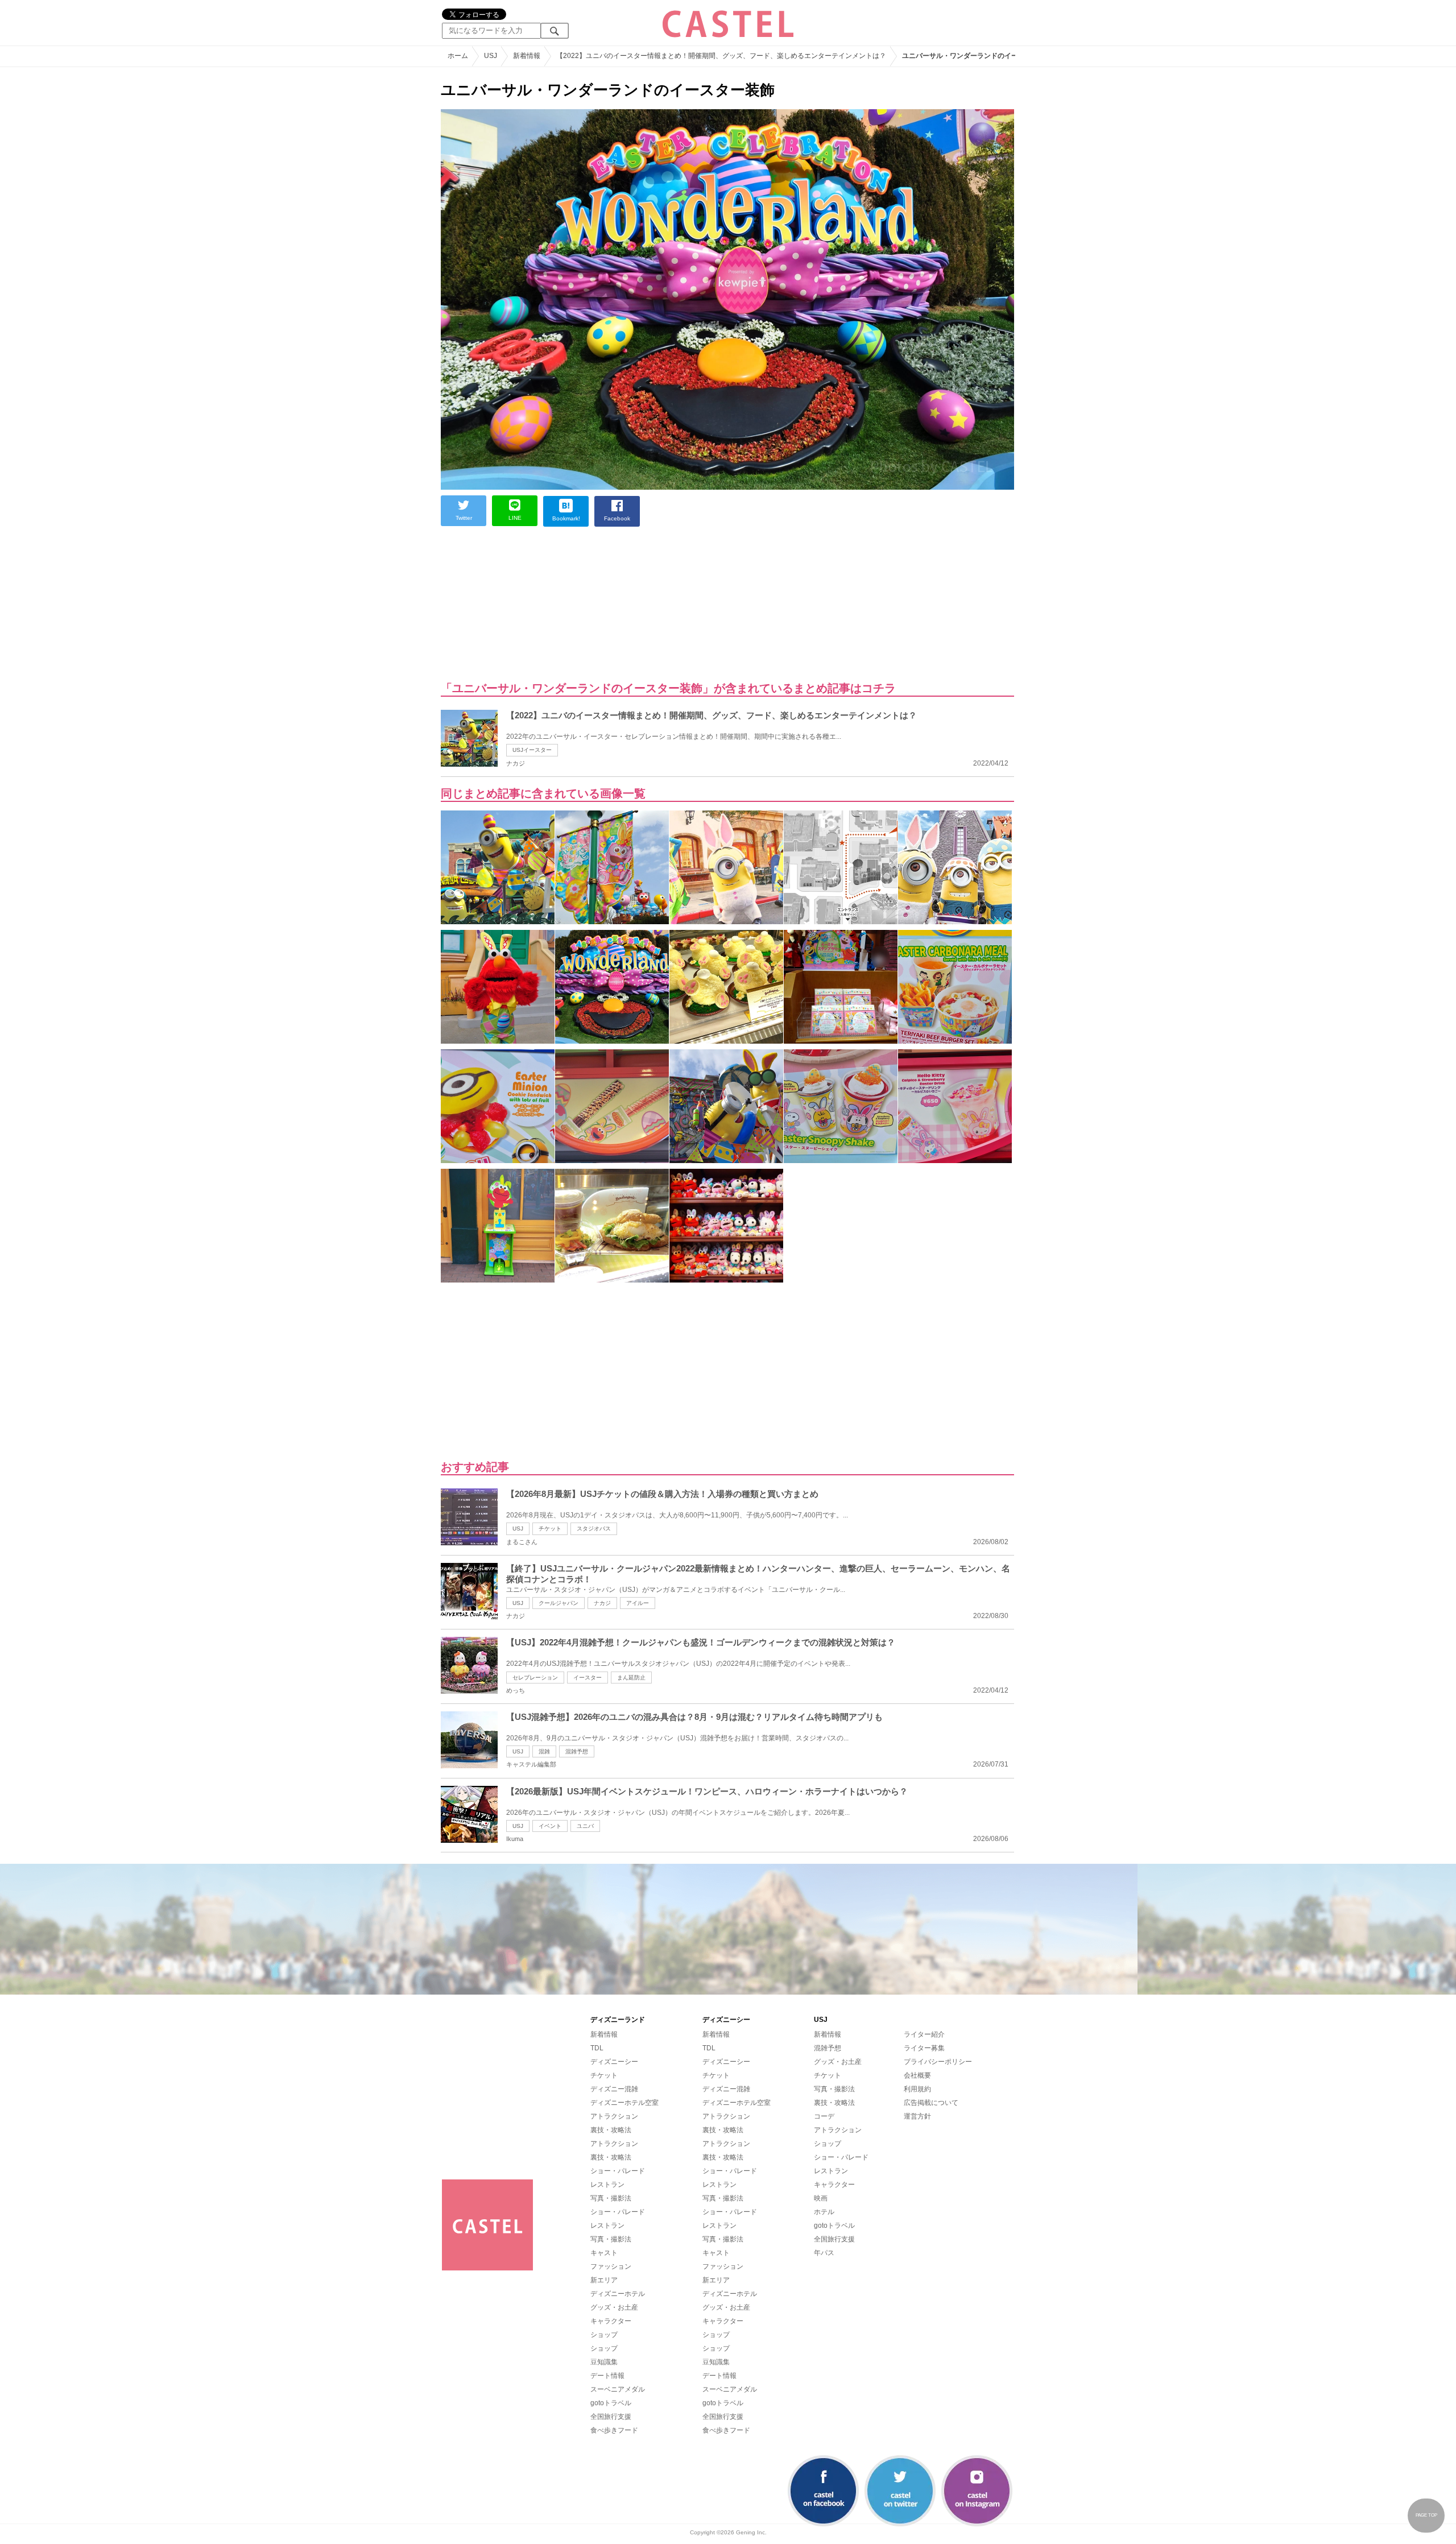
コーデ (824, 2116)
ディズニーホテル (618, 2294)
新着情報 (604, 2034)
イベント (550, 1826)
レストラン (607, 2185)
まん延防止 (631, 1678)
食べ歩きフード (614, 2430)
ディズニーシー (614, 2062)
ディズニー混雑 (614, 2089)
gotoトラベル (611, 2403)
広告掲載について (931, 2103)
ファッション (611, 2266)
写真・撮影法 (611, 2198)
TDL (597, 2048)
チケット (550, 1529)
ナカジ (602, 1603)
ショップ (604, 2335)
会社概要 (917, 2075)
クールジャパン (559, 1603)
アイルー (638, 1603)
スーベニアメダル (618, 2389)
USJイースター (532, 750)
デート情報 (607, 2376)
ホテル (824, 2212)
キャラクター (611, 2321)
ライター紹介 (924, 2034)
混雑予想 (577, 1751)
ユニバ (585, 1826)
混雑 (544, 1751)
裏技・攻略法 (611, 2130)
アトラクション (614, 2116)
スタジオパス (594, 1529)
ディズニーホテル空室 (624, 2103)
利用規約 (917, 2089)
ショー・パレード (618, 2171)
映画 (821, 2198)
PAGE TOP (1426, 2515)
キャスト (604, 2253)
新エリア (604, 2280)
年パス (824, 2253)
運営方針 (917, 2116)
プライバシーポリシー (938, 2062)
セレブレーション (535, 1678)
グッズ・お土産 (614, 2307)
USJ (518, 1529)
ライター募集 (924, 2048)
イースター (588, 1678)
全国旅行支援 (611, 2417)
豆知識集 (604, 2362)
